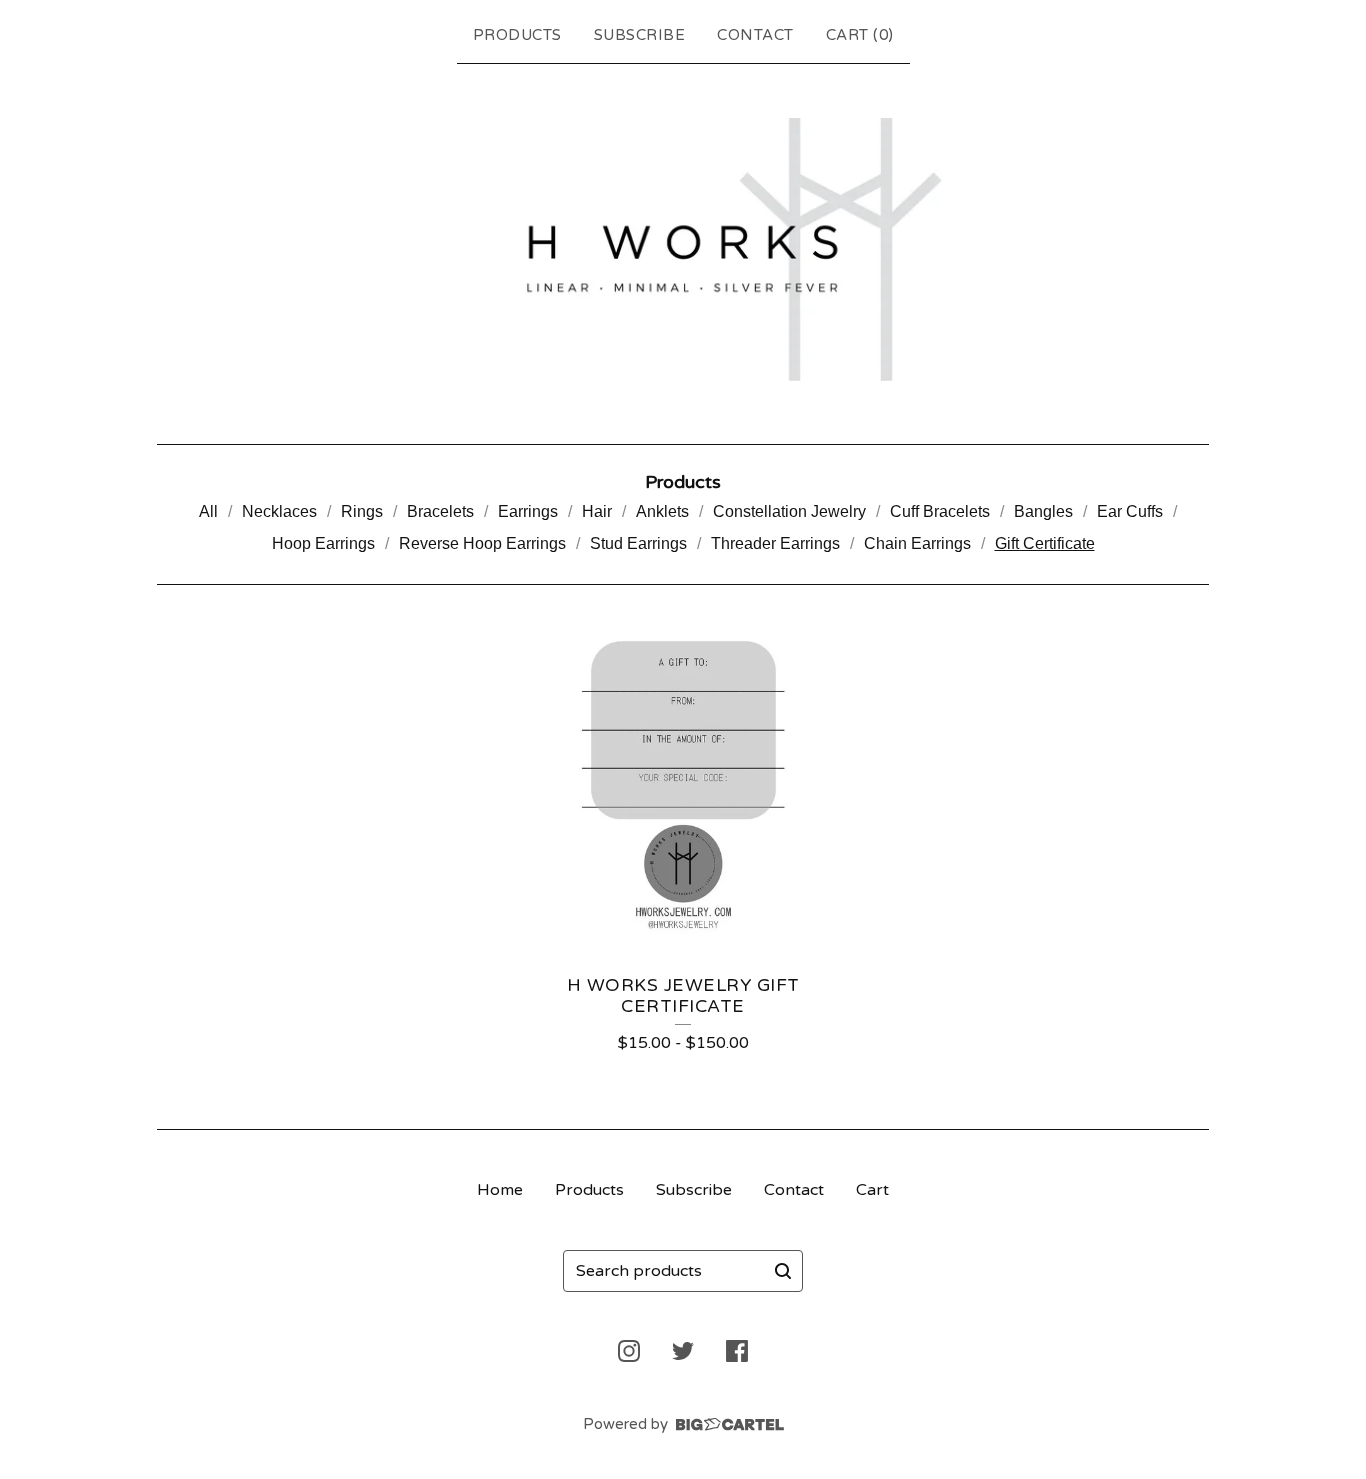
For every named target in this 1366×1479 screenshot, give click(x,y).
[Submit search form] (783, 1271)
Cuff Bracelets (940, 511)
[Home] (683, 249)
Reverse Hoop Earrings (482, 543)
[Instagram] (629, 1351)
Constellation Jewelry (789, 511)
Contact (755, 35)
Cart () (860, 35)
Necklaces (279, 511)
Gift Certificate (1045, 543)
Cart (872, 1190)
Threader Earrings (775, 543)
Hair (597, 511)
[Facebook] (737, 1351)
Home (500, 1190)
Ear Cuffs (1130, 511)
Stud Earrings (638, 543)
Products (517, 35)
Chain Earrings (917, 543)
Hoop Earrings (323, 543)
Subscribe (640, 35)
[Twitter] (683, 1351)
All (208, 511)
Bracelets (440, 511)
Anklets (662, 511)
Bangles (1043, 511)
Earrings (528, 511)
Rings (362, 511)
